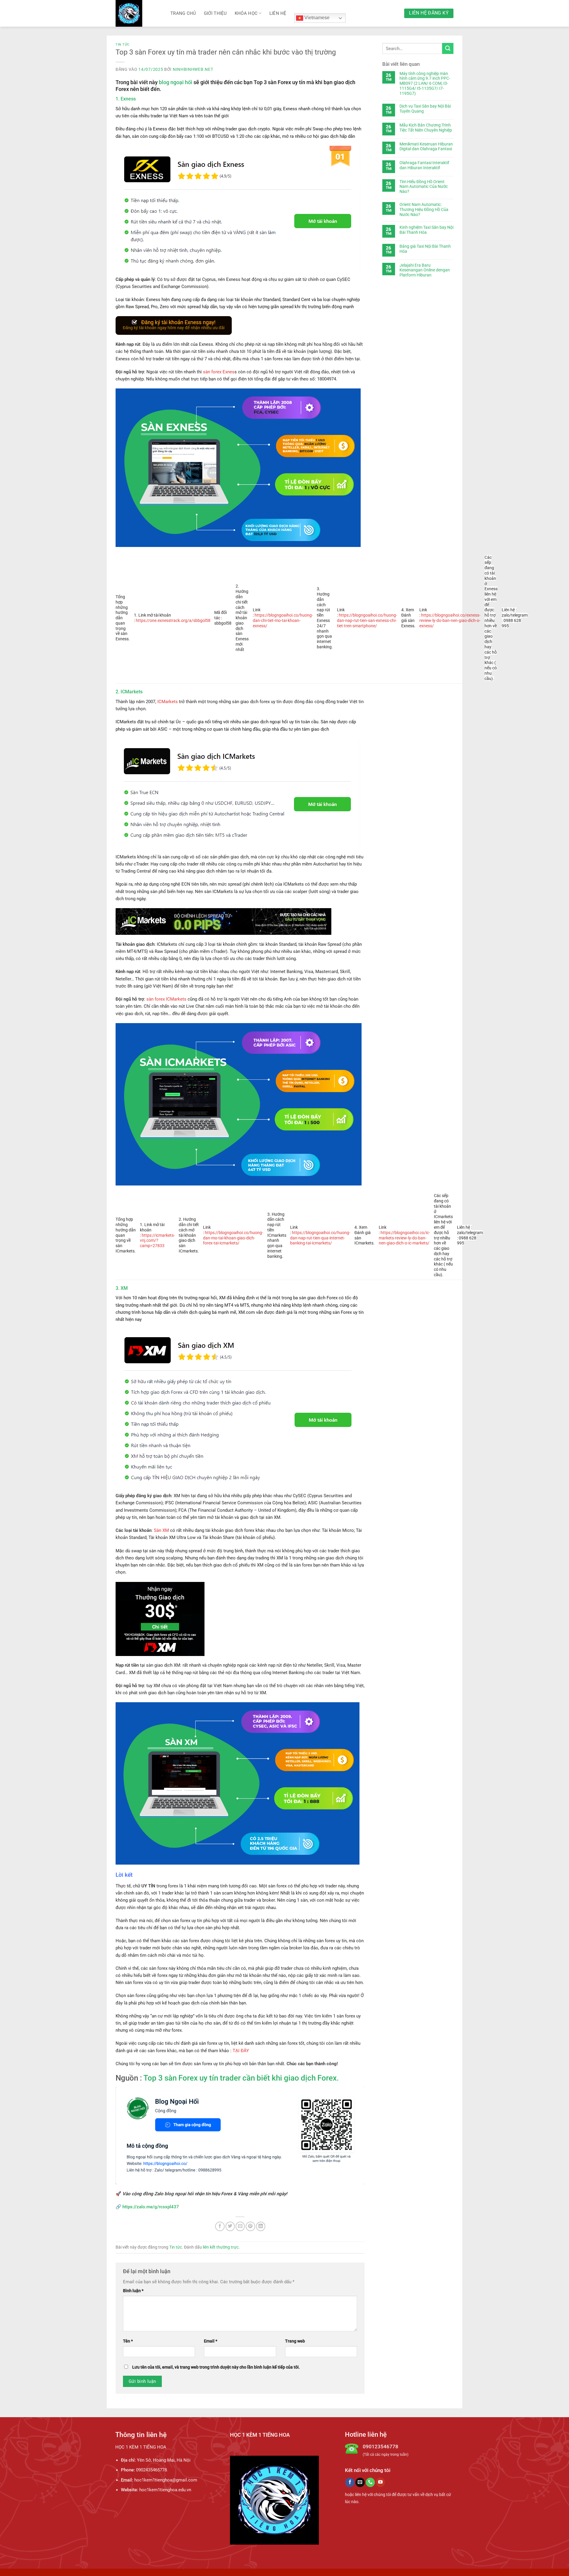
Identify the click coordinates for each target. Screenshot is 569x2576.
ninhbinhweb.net (193, 69)
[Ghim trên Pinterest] (250, 2226)
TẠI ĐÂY (241, 2051)
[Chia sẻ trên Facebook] (220, 2226)
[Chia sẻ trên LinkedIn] (261, 2226)
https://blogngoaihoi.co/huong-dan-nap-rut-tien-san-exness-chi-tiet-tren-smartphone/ (367, 620)
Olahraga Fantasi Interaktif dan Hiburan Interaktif (424, 165)
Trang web (295, 2341)
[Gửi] (448, 48)
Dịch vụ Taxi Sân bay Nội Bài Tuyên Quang (425, 109)
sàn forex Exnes (219, 372)
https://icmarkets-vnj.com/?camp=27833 (157, 1241)
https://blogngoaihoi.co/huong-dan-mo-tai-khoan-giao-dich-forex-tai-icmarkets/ (233, 1238)
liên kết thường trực (221, 2247)
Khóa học (246, 13)
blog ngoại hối (176, 82)
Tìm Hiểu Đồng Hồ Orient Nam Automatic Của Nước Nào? (424, 187)
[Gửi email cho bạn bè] (240, 2226)
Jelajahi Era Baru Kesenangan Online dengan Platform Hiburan (425, 270)
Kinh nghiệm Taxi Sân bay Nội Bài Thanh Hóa (426, 230)
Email (211, 2341)
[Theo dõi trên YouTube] (380, 2482)
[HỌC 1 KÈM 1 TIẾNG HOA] (139, 13)
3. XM (122, 1288)
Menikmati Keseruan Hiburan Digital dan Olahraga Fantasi (426, 147)
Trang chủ (183, 13)
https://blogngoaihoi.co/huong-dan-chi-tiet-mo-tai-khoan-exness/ (283, 620)
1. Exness (126, 99)
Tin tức (123, 45)
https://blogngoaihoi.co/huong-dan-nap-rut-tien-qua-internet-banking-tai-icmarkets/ (320, 1238)
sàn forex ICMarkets (167, 999)
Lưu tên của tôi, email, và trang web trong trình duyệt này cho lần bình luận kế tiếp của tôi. (216, 2367)
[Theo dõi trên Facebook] (350, 2482)
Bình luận (133, 2291)
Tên (128, 2341)
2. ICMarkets (129, 692)
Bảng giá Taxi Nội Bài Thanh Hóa (425, 249)
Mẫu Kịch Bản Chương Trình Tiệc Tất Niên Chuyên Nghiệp (426, 128)
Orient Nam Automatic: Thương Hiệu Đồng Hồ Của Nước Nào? (424, 209)
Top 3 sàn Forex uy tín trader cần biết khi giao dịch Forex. (241, 2078)
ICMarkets (168, 702)
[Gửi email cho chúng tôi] (360, 2482)
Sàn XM (161, 1530)
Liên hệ (278, 13)
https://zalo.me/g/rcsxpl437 (151, 2207)
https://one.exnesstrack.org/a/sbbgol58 (173, 620)
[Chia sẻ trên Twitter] (230, 2226)
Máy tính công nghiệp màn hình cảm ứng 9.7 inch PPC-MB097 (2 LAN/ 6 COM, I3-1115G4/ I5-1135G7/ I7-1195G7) (425, 83)
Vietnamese (316, 18)
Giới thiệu (215, 13)
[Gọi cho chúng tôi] (370, 2482)
